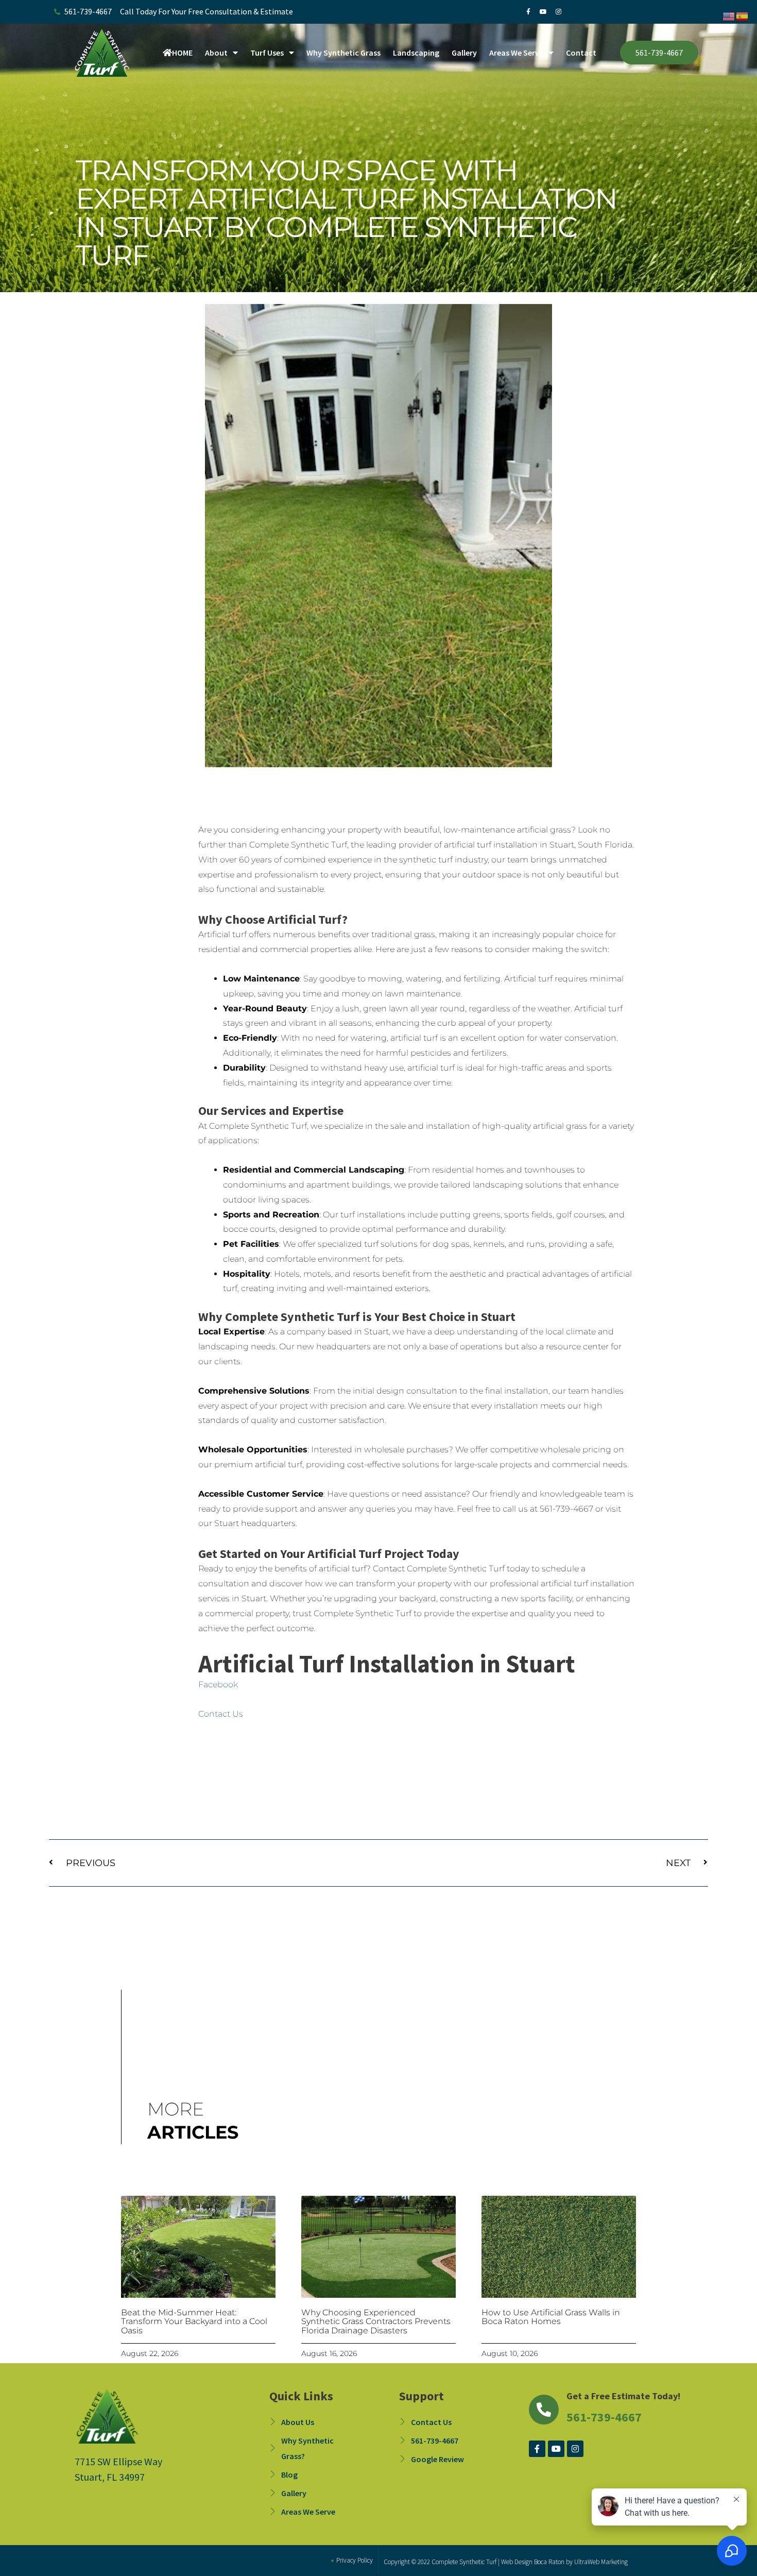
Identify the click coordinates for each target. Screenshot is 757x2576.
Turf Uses (267, 53)
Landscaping (416, 53)
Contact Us (221, 1714)
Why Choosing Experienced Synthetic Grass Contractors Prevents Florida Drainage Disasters (376, 2321)
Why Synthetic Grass (343, 53)
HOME (182, 53)
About (216, 53)
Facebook (218, 1684)
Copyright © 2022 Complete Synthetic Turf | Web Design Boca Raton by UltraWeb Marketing (506, 2562)
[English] (729, 15)
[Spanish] (743, 15)
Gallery (464, 53)
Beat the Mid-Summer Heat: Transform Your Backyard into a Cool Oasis (194, 2321)
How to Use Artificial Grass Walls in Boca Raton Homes (551, 2317)
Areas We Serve (516, 53)
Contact (581, 53)
